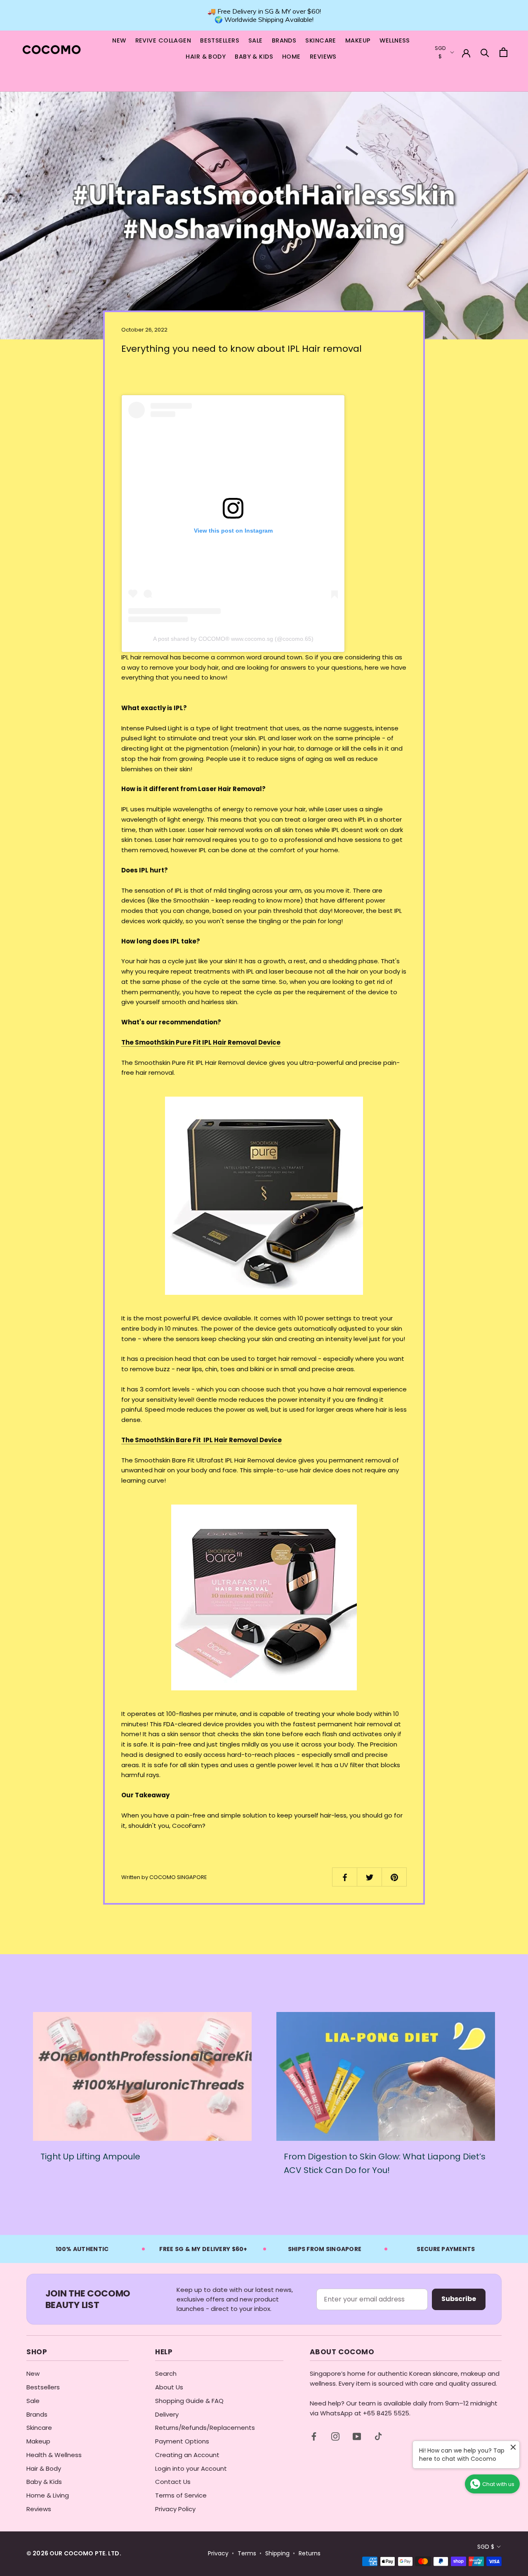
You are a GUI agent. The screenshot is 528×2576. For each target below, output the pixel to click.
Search (166, 2373)
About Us (169, 2387)
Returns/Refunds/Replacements (205, 2428)
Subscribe (459, 2299)
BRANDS (284, 40)
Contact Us (173, 2482)
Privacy (218, 2553)
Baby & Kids (44, 2482)
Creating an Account (187, 2455)
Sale (33, 2401)
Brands (37, 2414)
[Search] (485, 52)
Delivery (167, 2414)
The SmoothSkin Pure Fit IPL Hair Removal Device (201, 1042)
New (33, 2373)
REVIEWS (323, 57)
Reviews (39, 2509)
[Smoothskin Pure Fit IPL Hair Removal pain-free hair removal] (264, 1196)
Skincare (39, 2428)
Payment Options (182, 2441)
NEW (119, 40)
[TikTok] (378, 2436)
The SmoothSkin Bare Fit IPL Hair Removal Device (202, 1440)
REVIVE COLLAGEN (163, 40)
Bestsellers (43, 2387)
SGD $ (486, 2547)
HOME (291, 57)
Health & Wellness (54, 2455)
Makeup (38, 2441)
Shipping (277, 2553)
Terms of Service (181, 2495)
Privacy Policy (175, 2509)
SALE (256, 40)
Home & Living (48, 2495)
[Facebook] (314, 2436)
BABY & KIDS (254, 57)
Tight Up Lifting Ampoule (90, 2157)
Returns (310, 2553)
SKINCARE (321, 40)
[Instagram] (335, 2436)
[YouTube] (357, 2436)
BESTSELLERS (220, 40)
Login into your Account (191, 2468)
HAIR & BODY (206, 57)
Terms (247, 2553)
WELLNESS (395, 40)
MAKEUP (358, 40)
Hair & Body (44, 2468)
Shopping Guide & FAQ (189, 2401)
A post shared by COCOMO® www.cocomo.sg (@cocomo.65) (233, 639)
